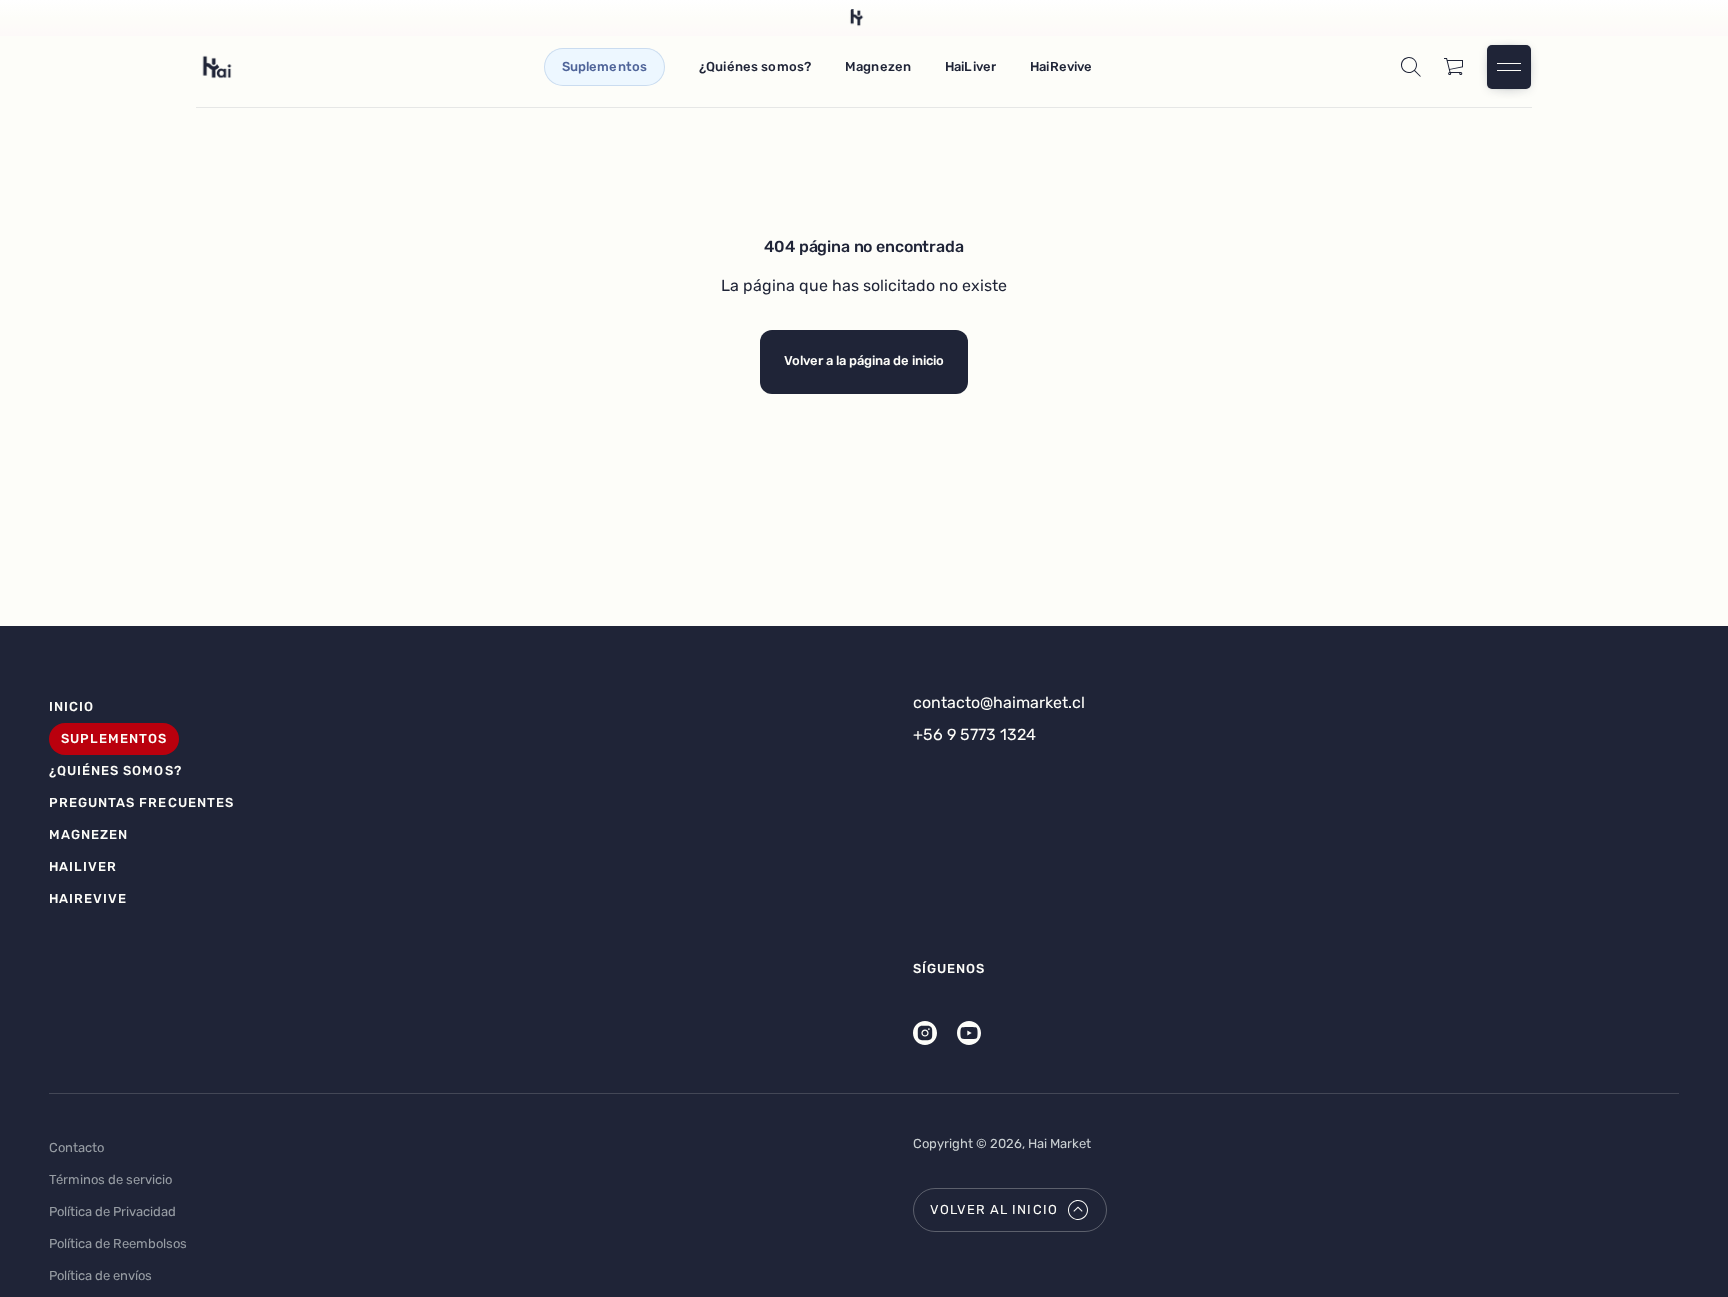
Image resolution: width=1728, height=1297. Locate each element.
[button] (1411, 67)
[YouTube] (969, 1033)
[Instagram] (925, 1033)
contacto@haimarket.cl (999, 702)
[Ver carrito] (1455, 67)
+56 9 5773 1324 (974, 734)
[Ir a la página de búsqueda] (1411, 67)
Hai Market (1059, 1143)
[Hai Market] (217, 67)
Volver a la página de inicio (864, 360)
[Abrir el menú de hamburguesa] (1509, 67)
